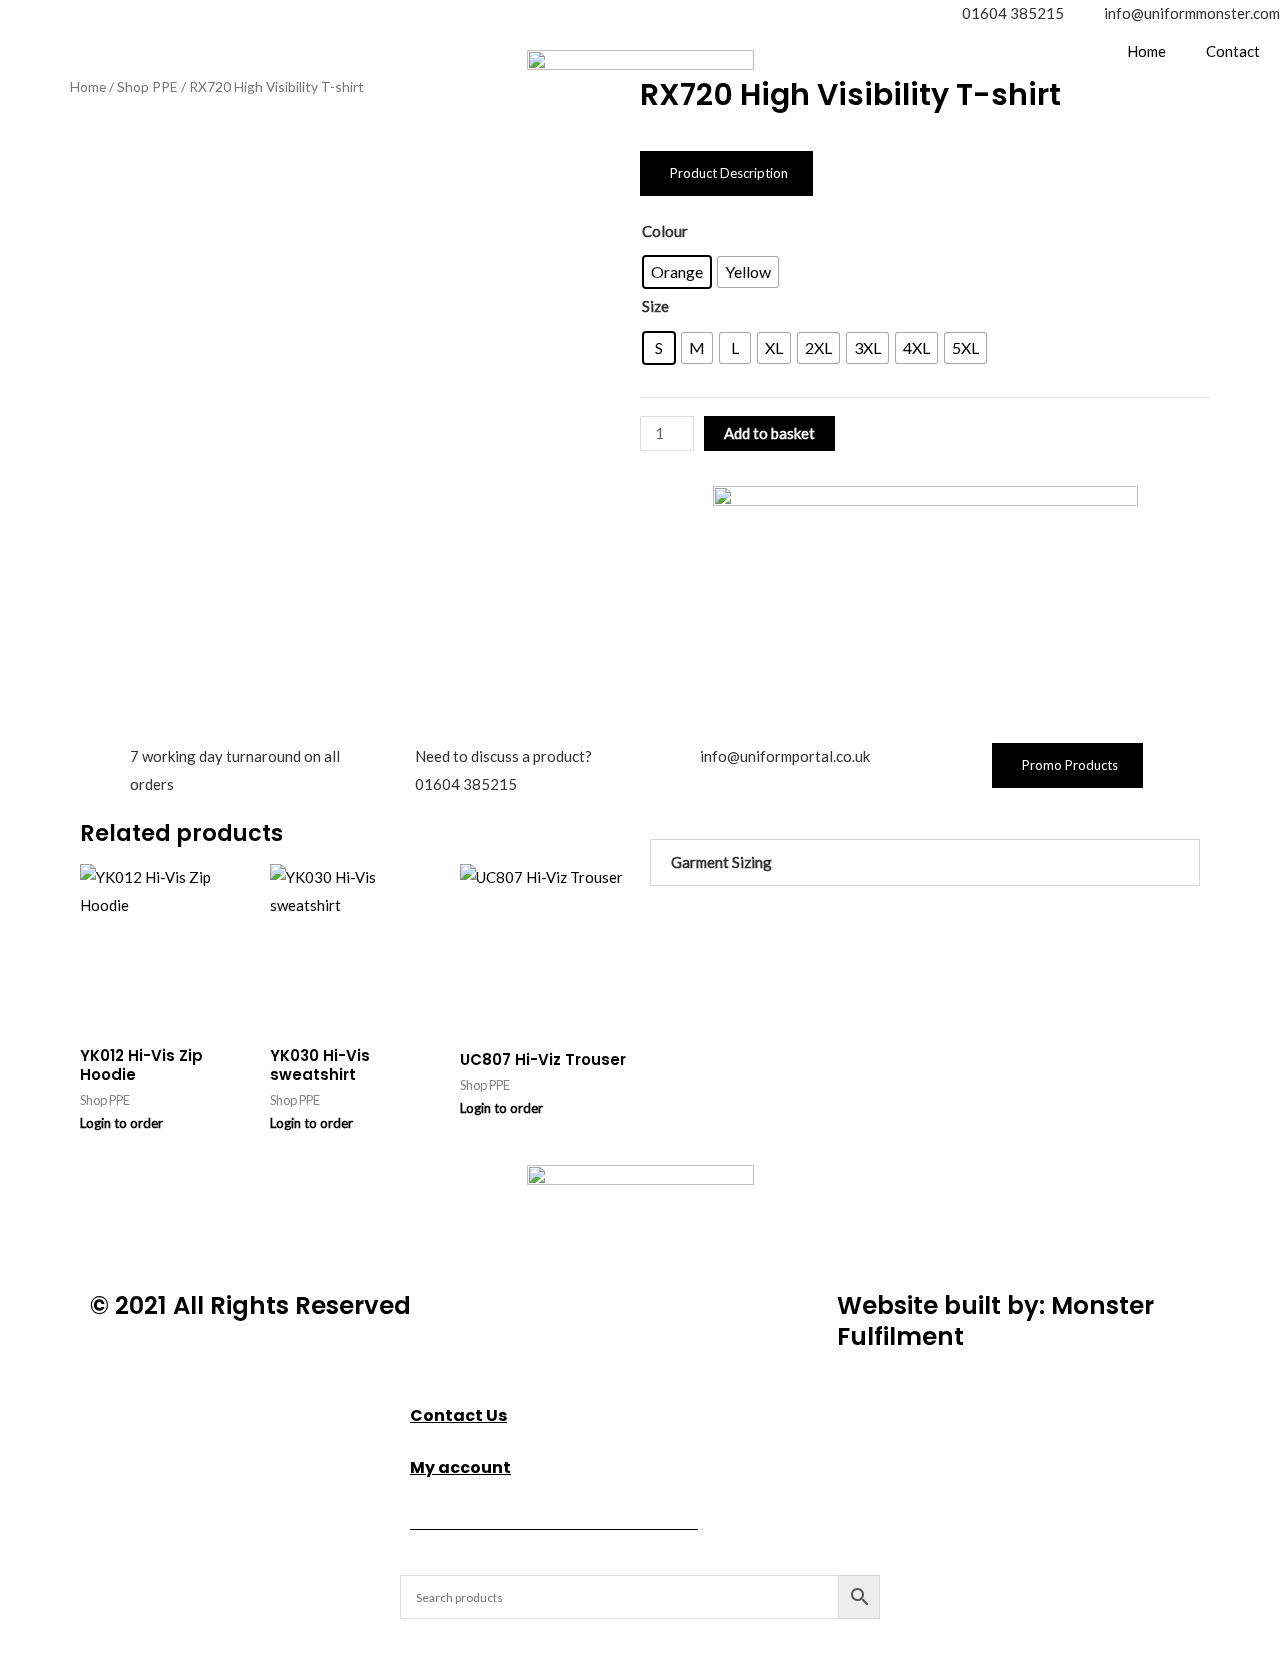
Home (1146, 51)
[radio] (677, 272)
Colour (665, 231)
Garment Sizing (721, 862)
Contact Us (458, 1415)
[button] (925, 862)
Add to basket (769, 433)
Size (655, 306)
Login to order (121, 1123)
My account (460, 1467)
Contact (1233, 51)
